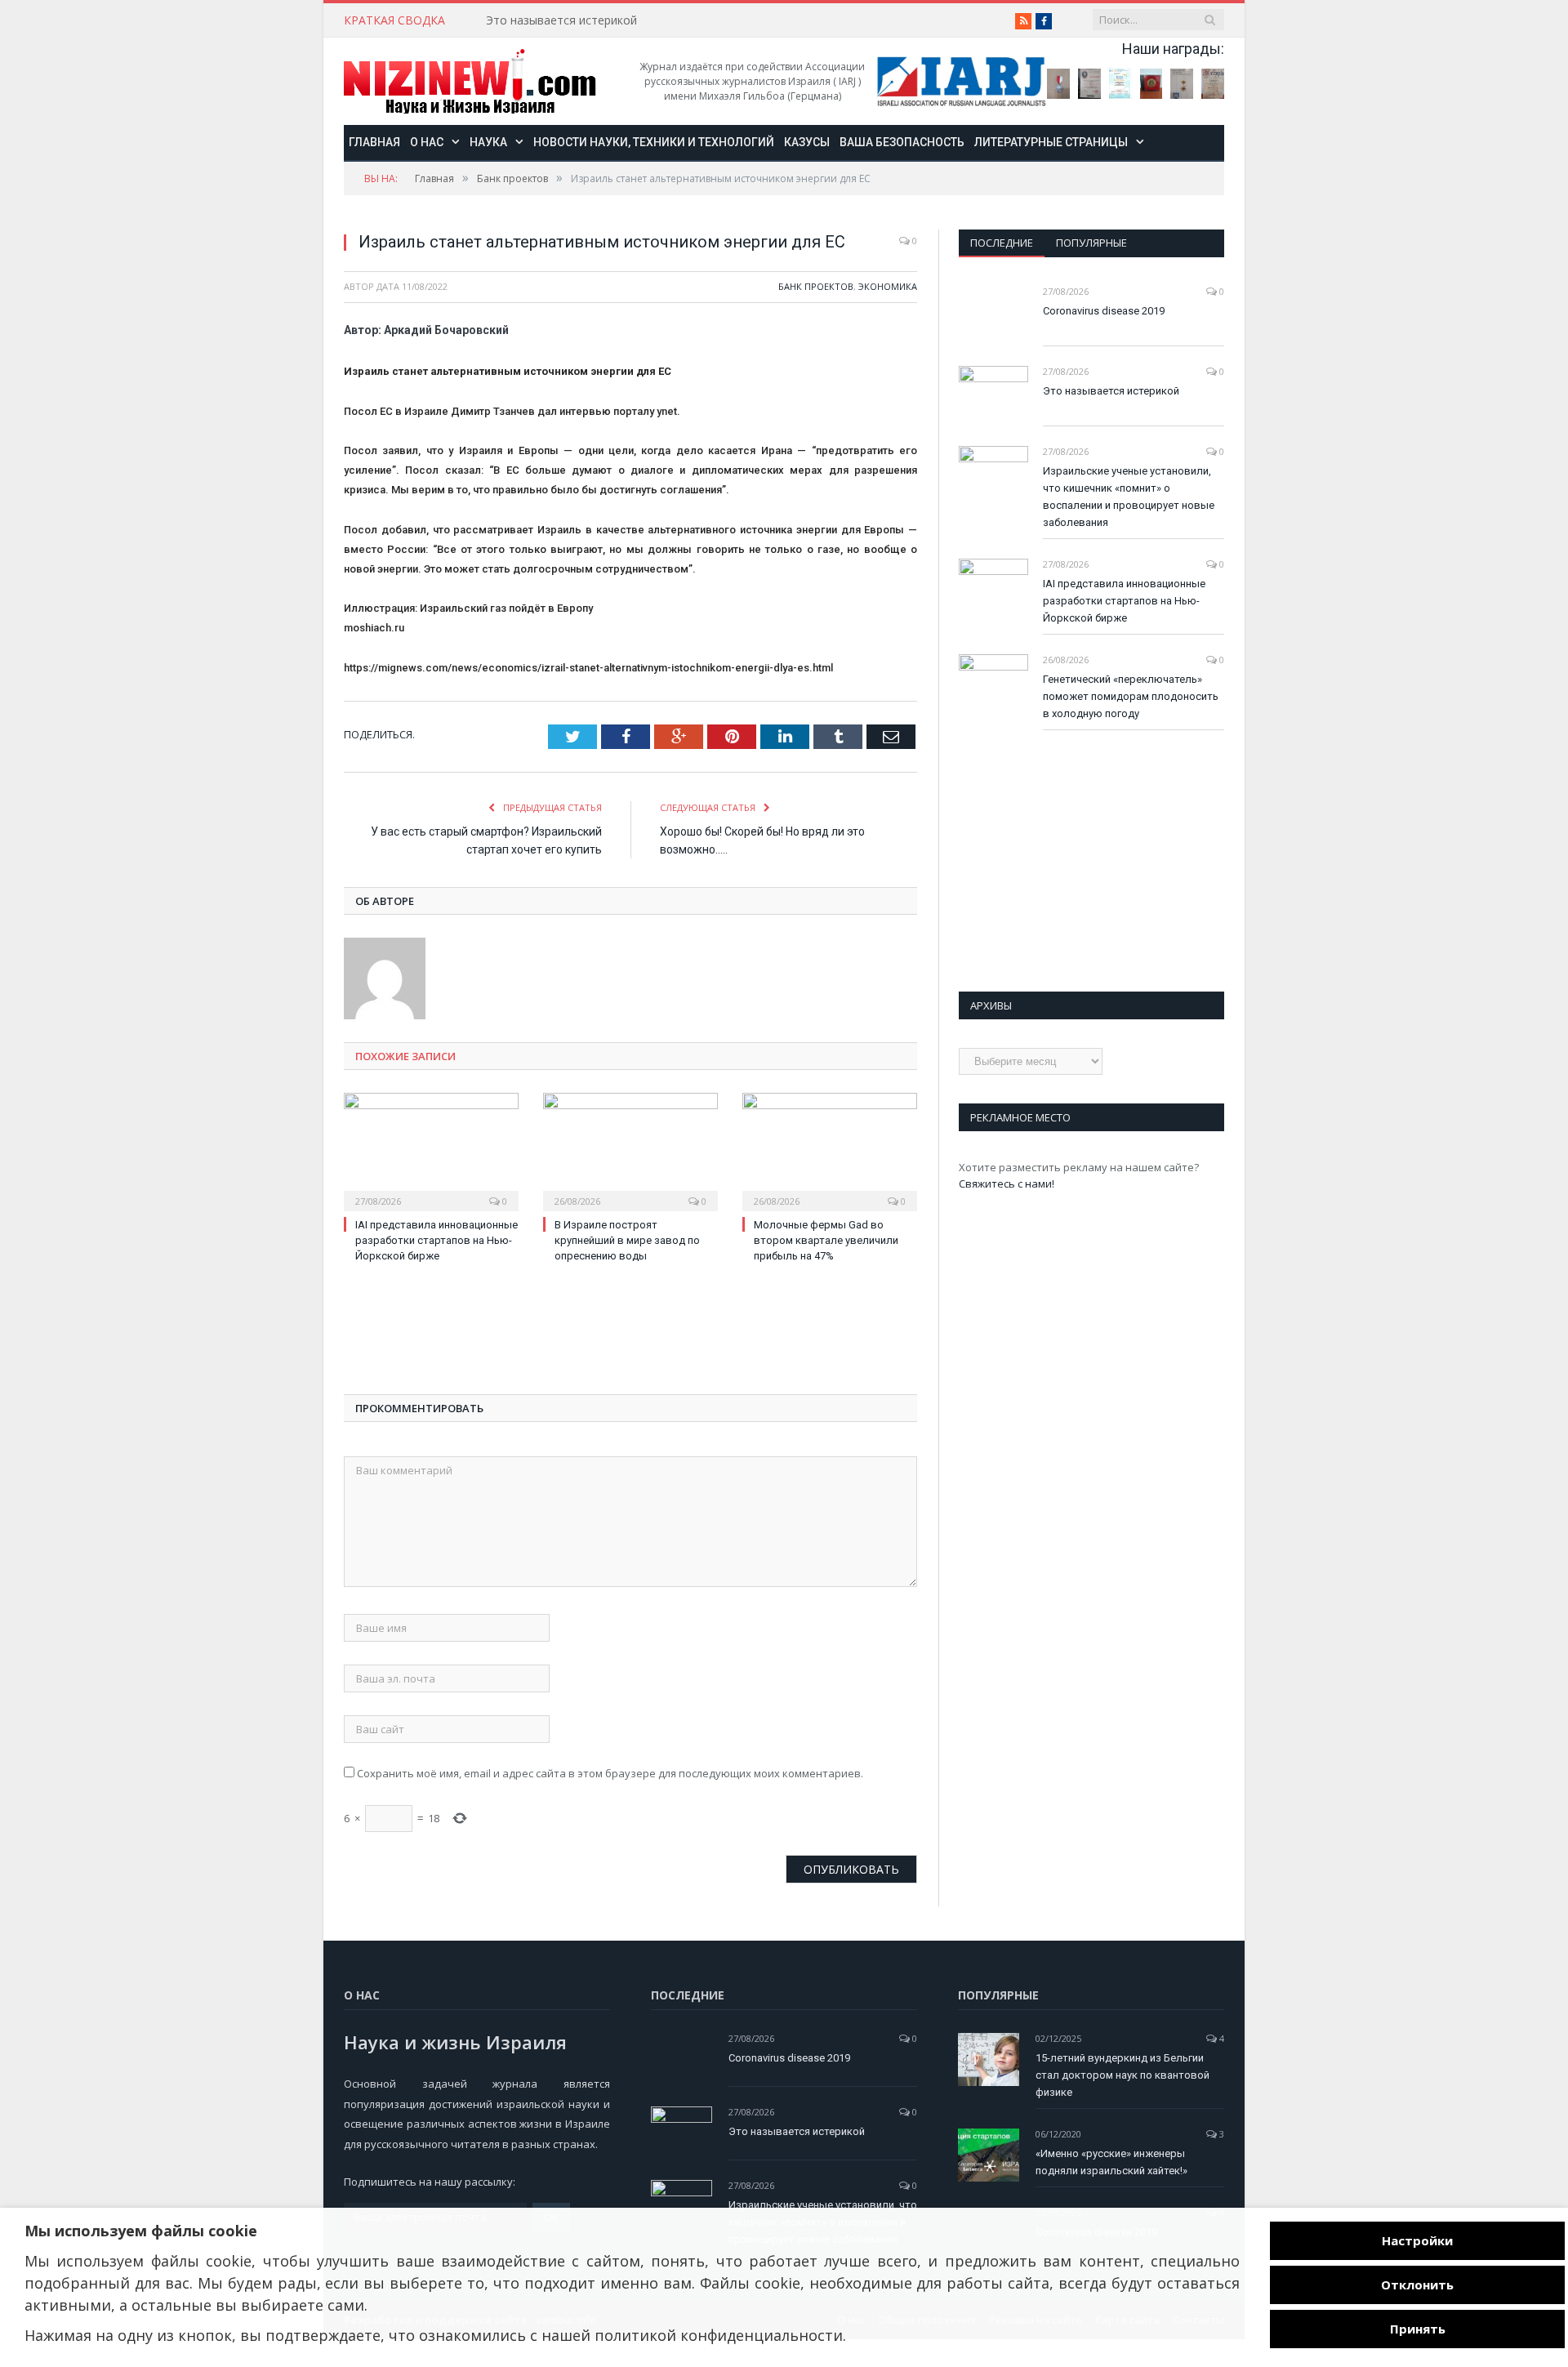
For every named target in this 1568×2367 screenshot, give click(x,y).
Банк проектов (816, 286)
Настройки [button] (1417, 2240)
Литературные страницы (1051, 142)
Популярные (1091, 243)
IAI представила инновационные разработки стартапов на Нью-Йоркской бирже (437, 1240)
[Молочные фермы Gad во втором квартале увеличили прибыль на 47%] (830, 1150)
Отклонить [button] (1417, 2285)
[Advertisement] (474, 1333)
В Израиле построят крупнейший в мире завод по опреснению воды (627, 1240)
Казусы (807, 142)
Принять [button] (1418, 2329)
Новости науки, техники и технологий (654, 142)
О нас (427, 142)
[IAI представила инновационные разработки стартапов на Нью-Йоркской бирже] (431, 1150)
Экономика (888, 286)
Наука (488, 142)
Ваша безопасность (902, 142)
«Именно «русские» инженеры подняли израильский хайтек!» (1111, 2162)
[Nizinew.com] (470, 81)
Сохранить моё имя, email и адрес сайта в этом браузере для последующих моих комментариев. (610, 1773)
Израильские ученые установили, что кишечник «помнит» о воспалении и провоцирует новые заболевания (1129, 497)
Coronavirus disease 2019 (1104, 311)
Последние (1002, 243)
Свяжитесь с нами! (1007, 1183)
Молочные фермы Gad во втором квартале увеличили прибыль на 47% (826, 1240)
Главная (374, 142)
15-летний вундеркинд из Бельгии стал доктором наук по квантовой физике (1123, 2075)
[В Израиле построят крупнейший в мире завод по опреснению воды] (630, 1150)
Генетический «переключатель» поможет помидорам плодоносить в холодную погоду (1131, 696)
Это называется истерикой (561, 20)
